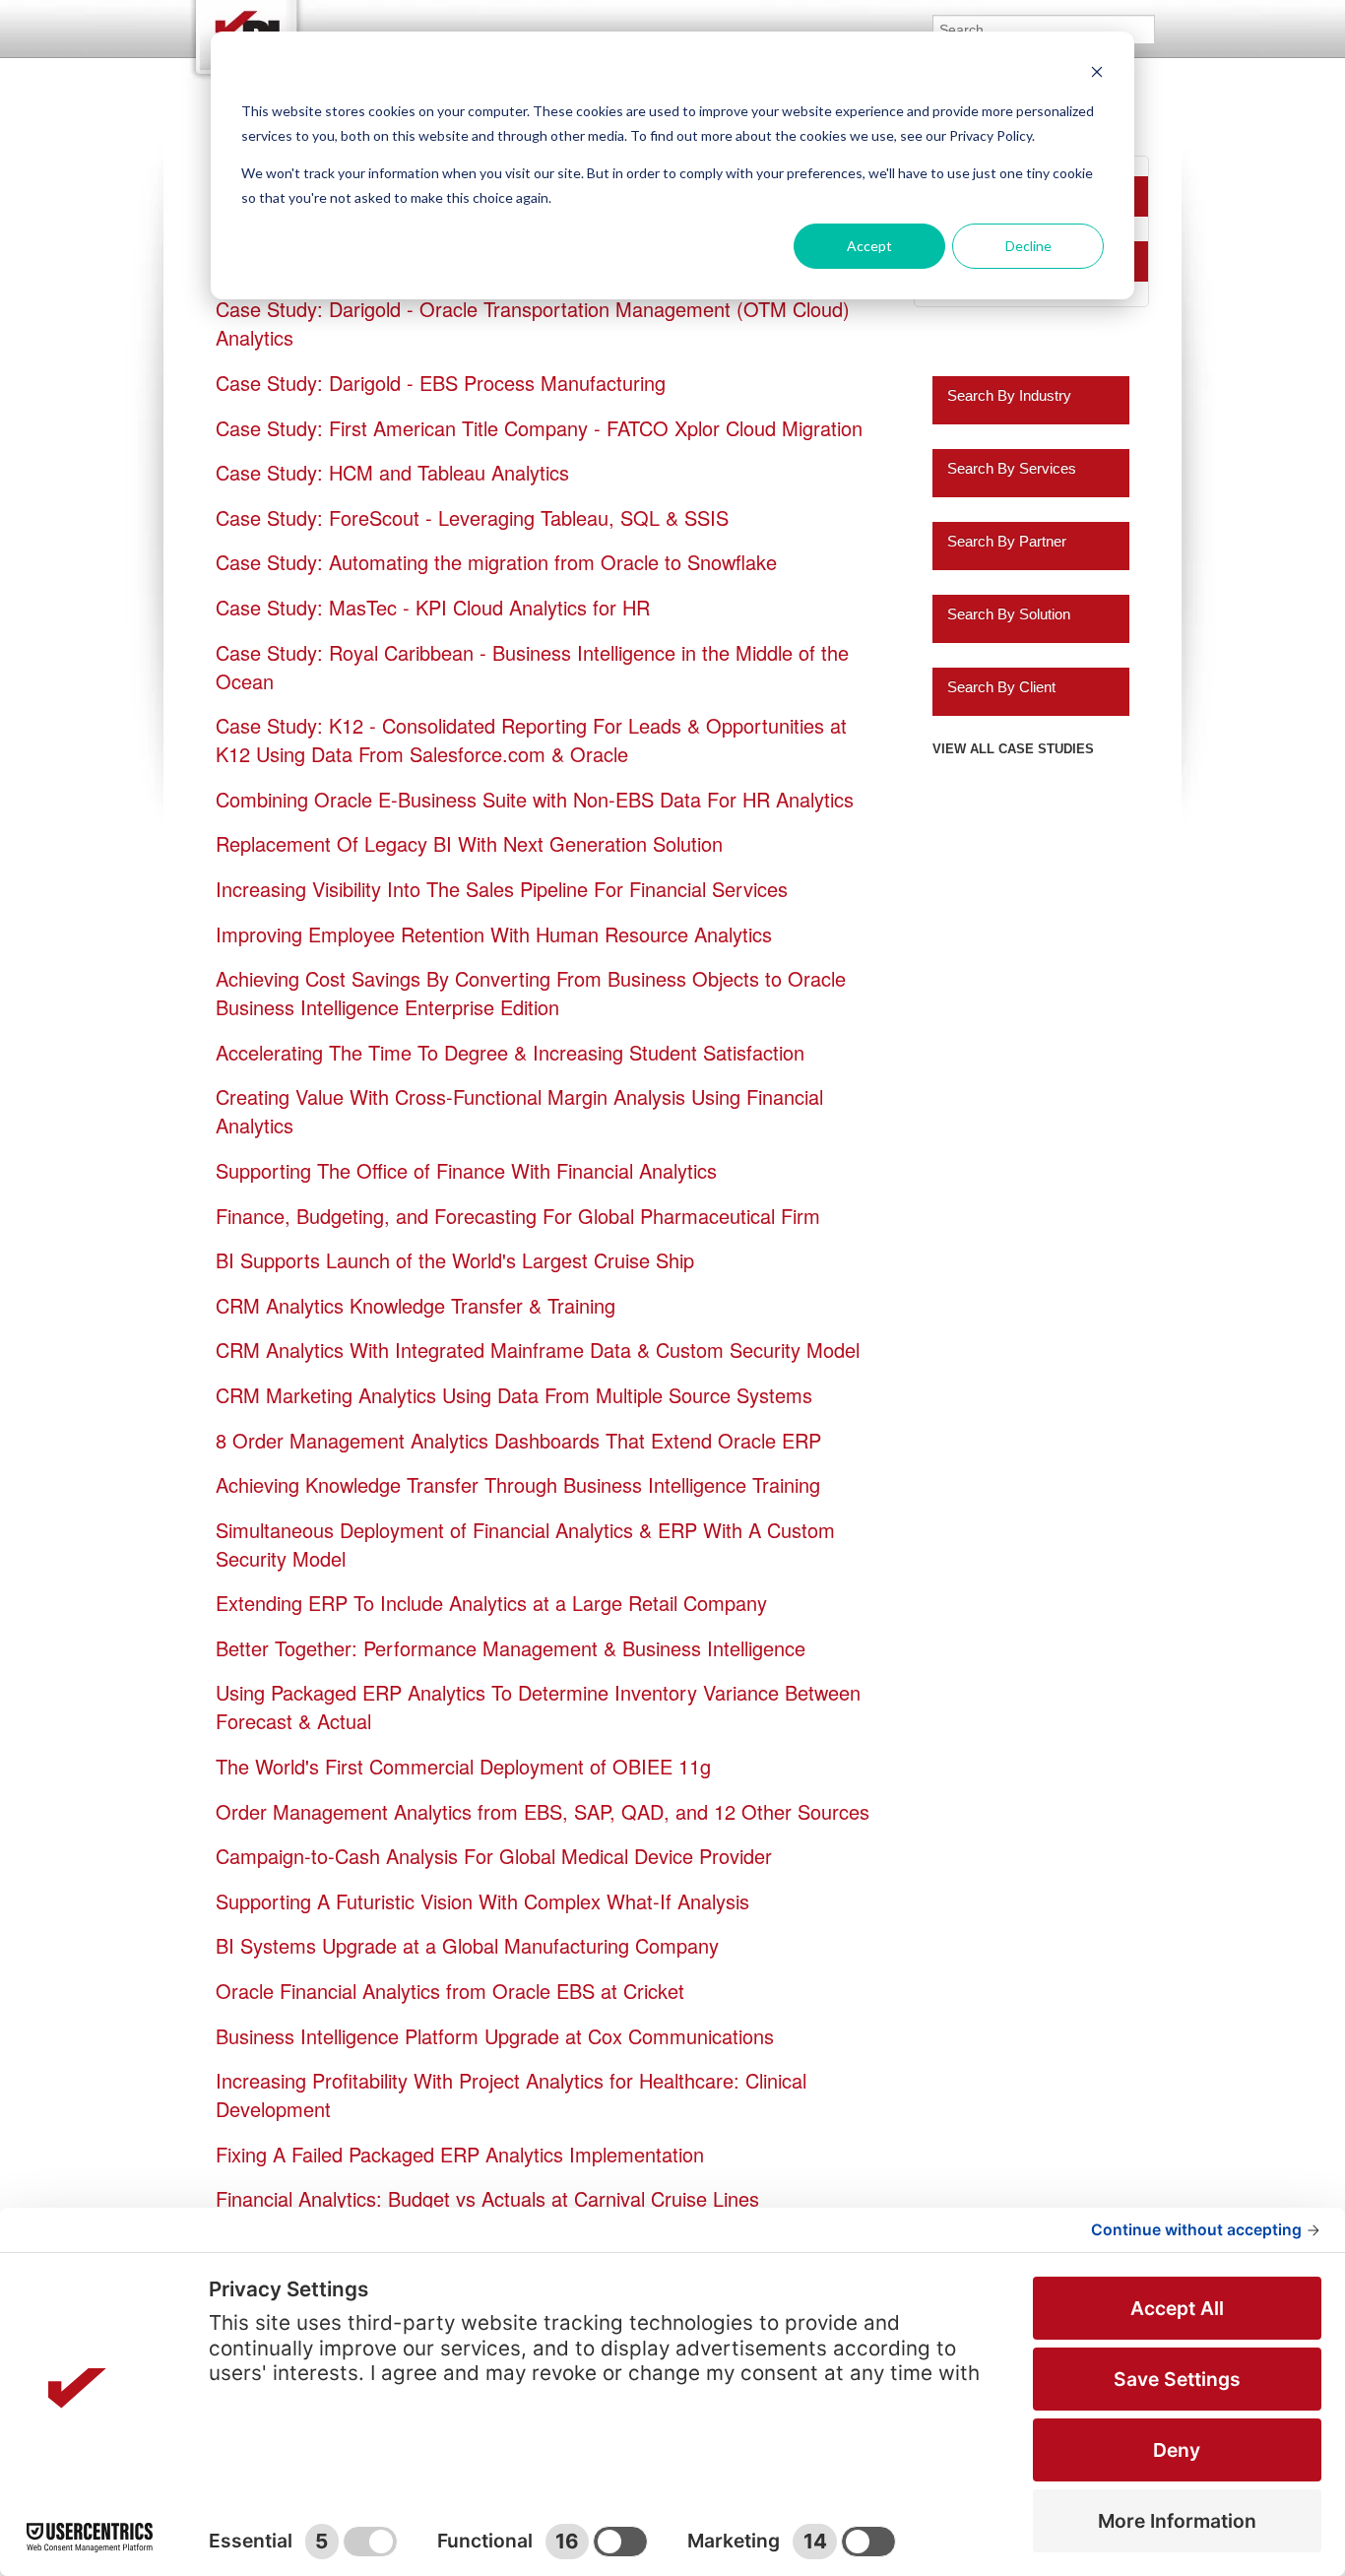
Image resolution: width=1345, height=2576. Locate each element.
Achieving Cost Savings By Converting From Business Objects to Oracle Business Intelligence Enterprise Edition (531, 993)
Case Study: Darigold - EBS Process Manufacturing (441, 383)
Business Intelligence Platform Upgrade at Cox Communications (495, 2036)
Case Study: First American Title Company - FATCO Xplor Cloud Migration (539, 428)
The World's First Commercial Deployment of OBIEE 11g (463, 1766)
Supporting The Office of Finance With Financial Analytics (466, 1170)
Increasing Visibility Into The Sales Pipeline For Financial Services (502, 889)
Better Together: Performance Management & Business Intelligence (511, 1648)
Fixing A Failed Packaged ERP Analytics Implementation (460, 2154)
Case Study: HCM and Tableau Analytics (392, 472)
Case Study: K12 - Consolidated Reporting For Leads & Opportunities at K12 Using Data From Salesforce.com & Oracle (531, 740)
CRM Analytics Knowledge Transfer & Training (416, 1305)
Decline (1028, 246)
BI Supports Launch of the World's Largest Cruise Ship (455, 1260)
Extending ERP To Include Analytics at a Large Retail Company (491, 1603)
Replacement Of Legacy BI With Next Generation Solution (469, 843)
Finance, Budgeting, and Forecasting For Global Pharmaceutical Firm (518, 1216)
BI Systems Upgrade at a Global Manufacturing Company (467, 1945)
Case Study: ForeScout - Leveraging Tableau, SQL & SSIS (472, 517)
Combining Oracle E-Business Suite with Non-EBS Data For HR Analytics (535, 799)
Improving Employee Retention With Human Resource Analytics (494, 934)
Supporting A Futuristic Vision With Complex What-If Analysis (482, 1901)
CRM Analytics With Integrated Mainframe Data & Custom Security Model (538, 1350)
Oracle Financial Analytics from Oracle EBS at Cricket (450, 1991)
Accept (869, 246)
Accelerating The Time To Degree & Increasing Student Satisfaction (510, 1052)
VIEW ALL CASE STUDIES (1013, 749)
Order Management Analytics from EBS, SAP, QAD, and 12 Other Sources (543, 1811)
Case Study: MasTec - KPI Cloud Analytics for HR (433, 607)
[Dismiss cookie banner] (1097, 74)
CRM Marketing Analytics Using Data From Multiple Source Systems (514, 1395)
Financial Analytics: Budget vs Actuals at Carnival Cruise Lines (487, 2198)
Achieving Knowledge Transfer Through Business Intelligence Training (518, 1484)
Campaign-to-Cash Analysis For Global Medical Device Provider (494, 1856)
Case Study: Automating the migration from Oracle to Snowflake (496, 562)
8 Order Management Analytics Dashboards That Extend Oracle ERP (518, 1440)
